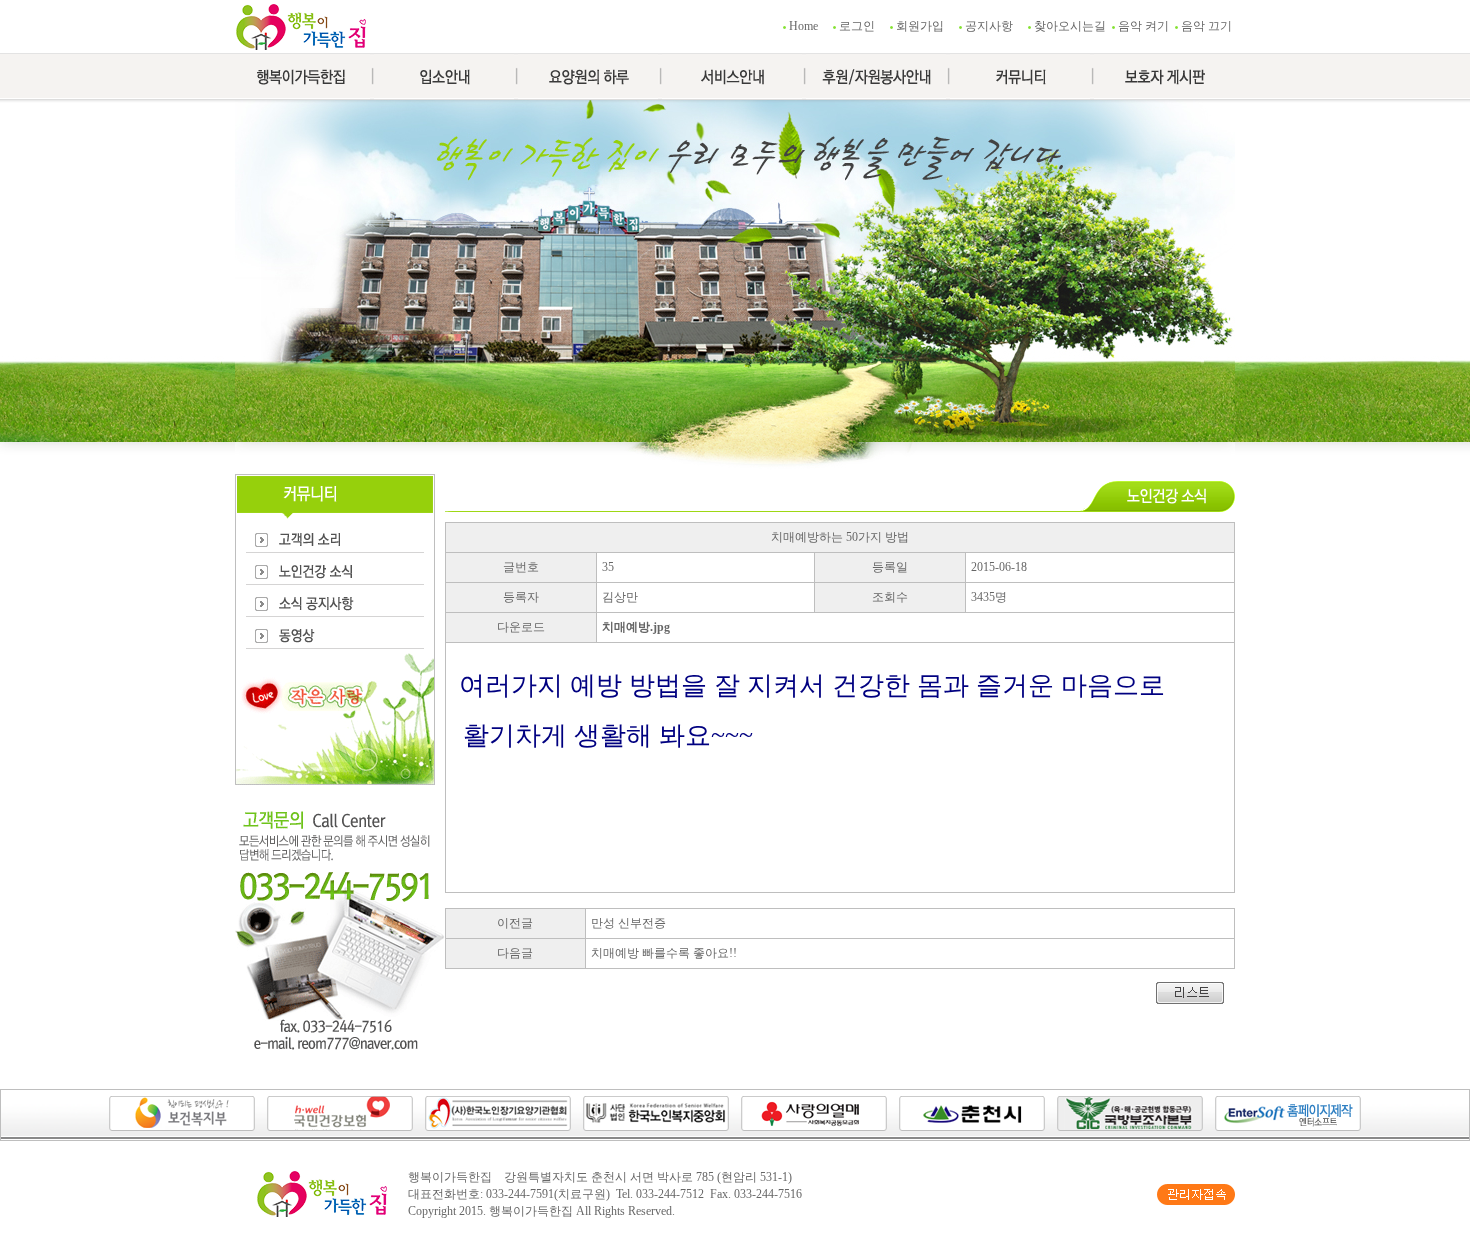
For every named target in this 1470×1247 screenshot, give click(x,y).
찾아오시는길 (1070, 26)
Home (803, 26)
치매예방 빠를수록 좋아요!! (664, 953)
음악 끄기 (1206, 26)
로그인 (857, 26)
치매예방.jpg (636, 627)
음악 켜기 (1143, 26)
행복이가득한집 (531, 1211)
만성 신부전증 (628, 923)
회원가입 (920, 26)
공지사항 (989, 26)
